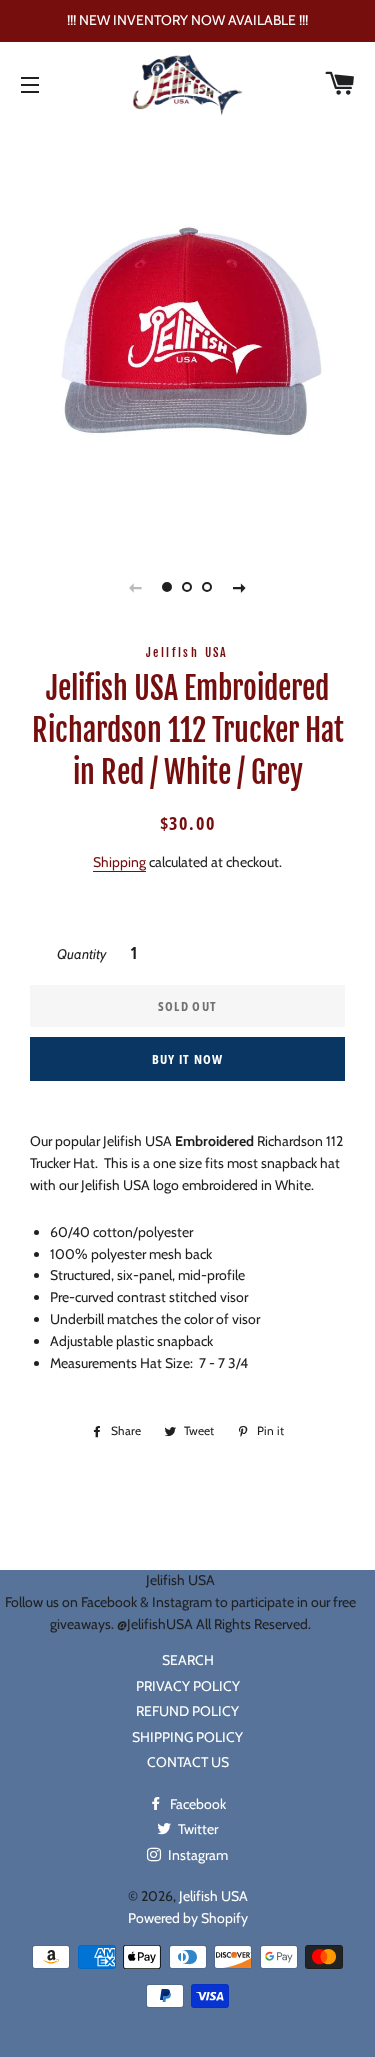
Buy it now (188, 1059)
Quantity (81, 954)
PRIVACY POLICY (188, 1686)
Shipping (119, 862)
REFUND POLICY (187, 1711)
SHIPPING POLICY (187, 1737)
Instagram (196, 1855)
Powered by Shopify (188, 1918)
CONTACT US (188, 1762)
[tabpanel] (187, 331)
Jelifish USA (213, 1896)
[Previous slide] (136, 587)
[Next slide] (240, 587)
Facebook (196, 1804)
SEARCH (188, 1660)
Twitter (196, 1829)
